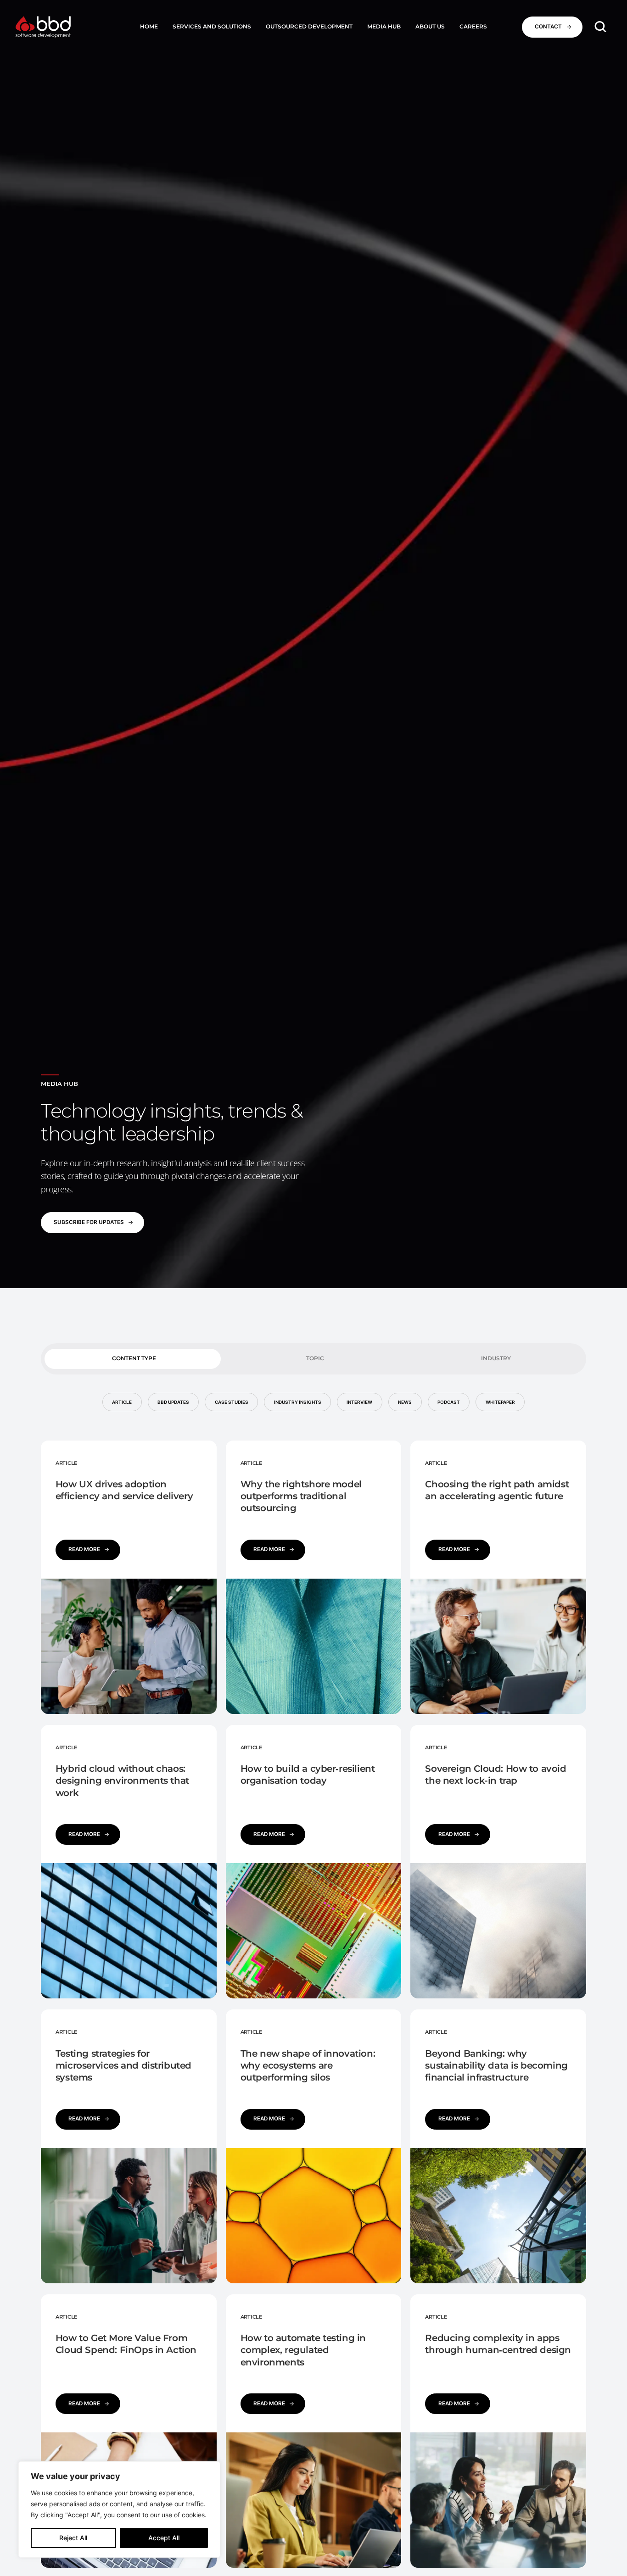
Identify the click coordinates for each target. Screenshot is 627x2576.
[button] (212, 27)
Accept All (164, 2538)
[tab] (133, 1359)
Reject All (73, 2538)
